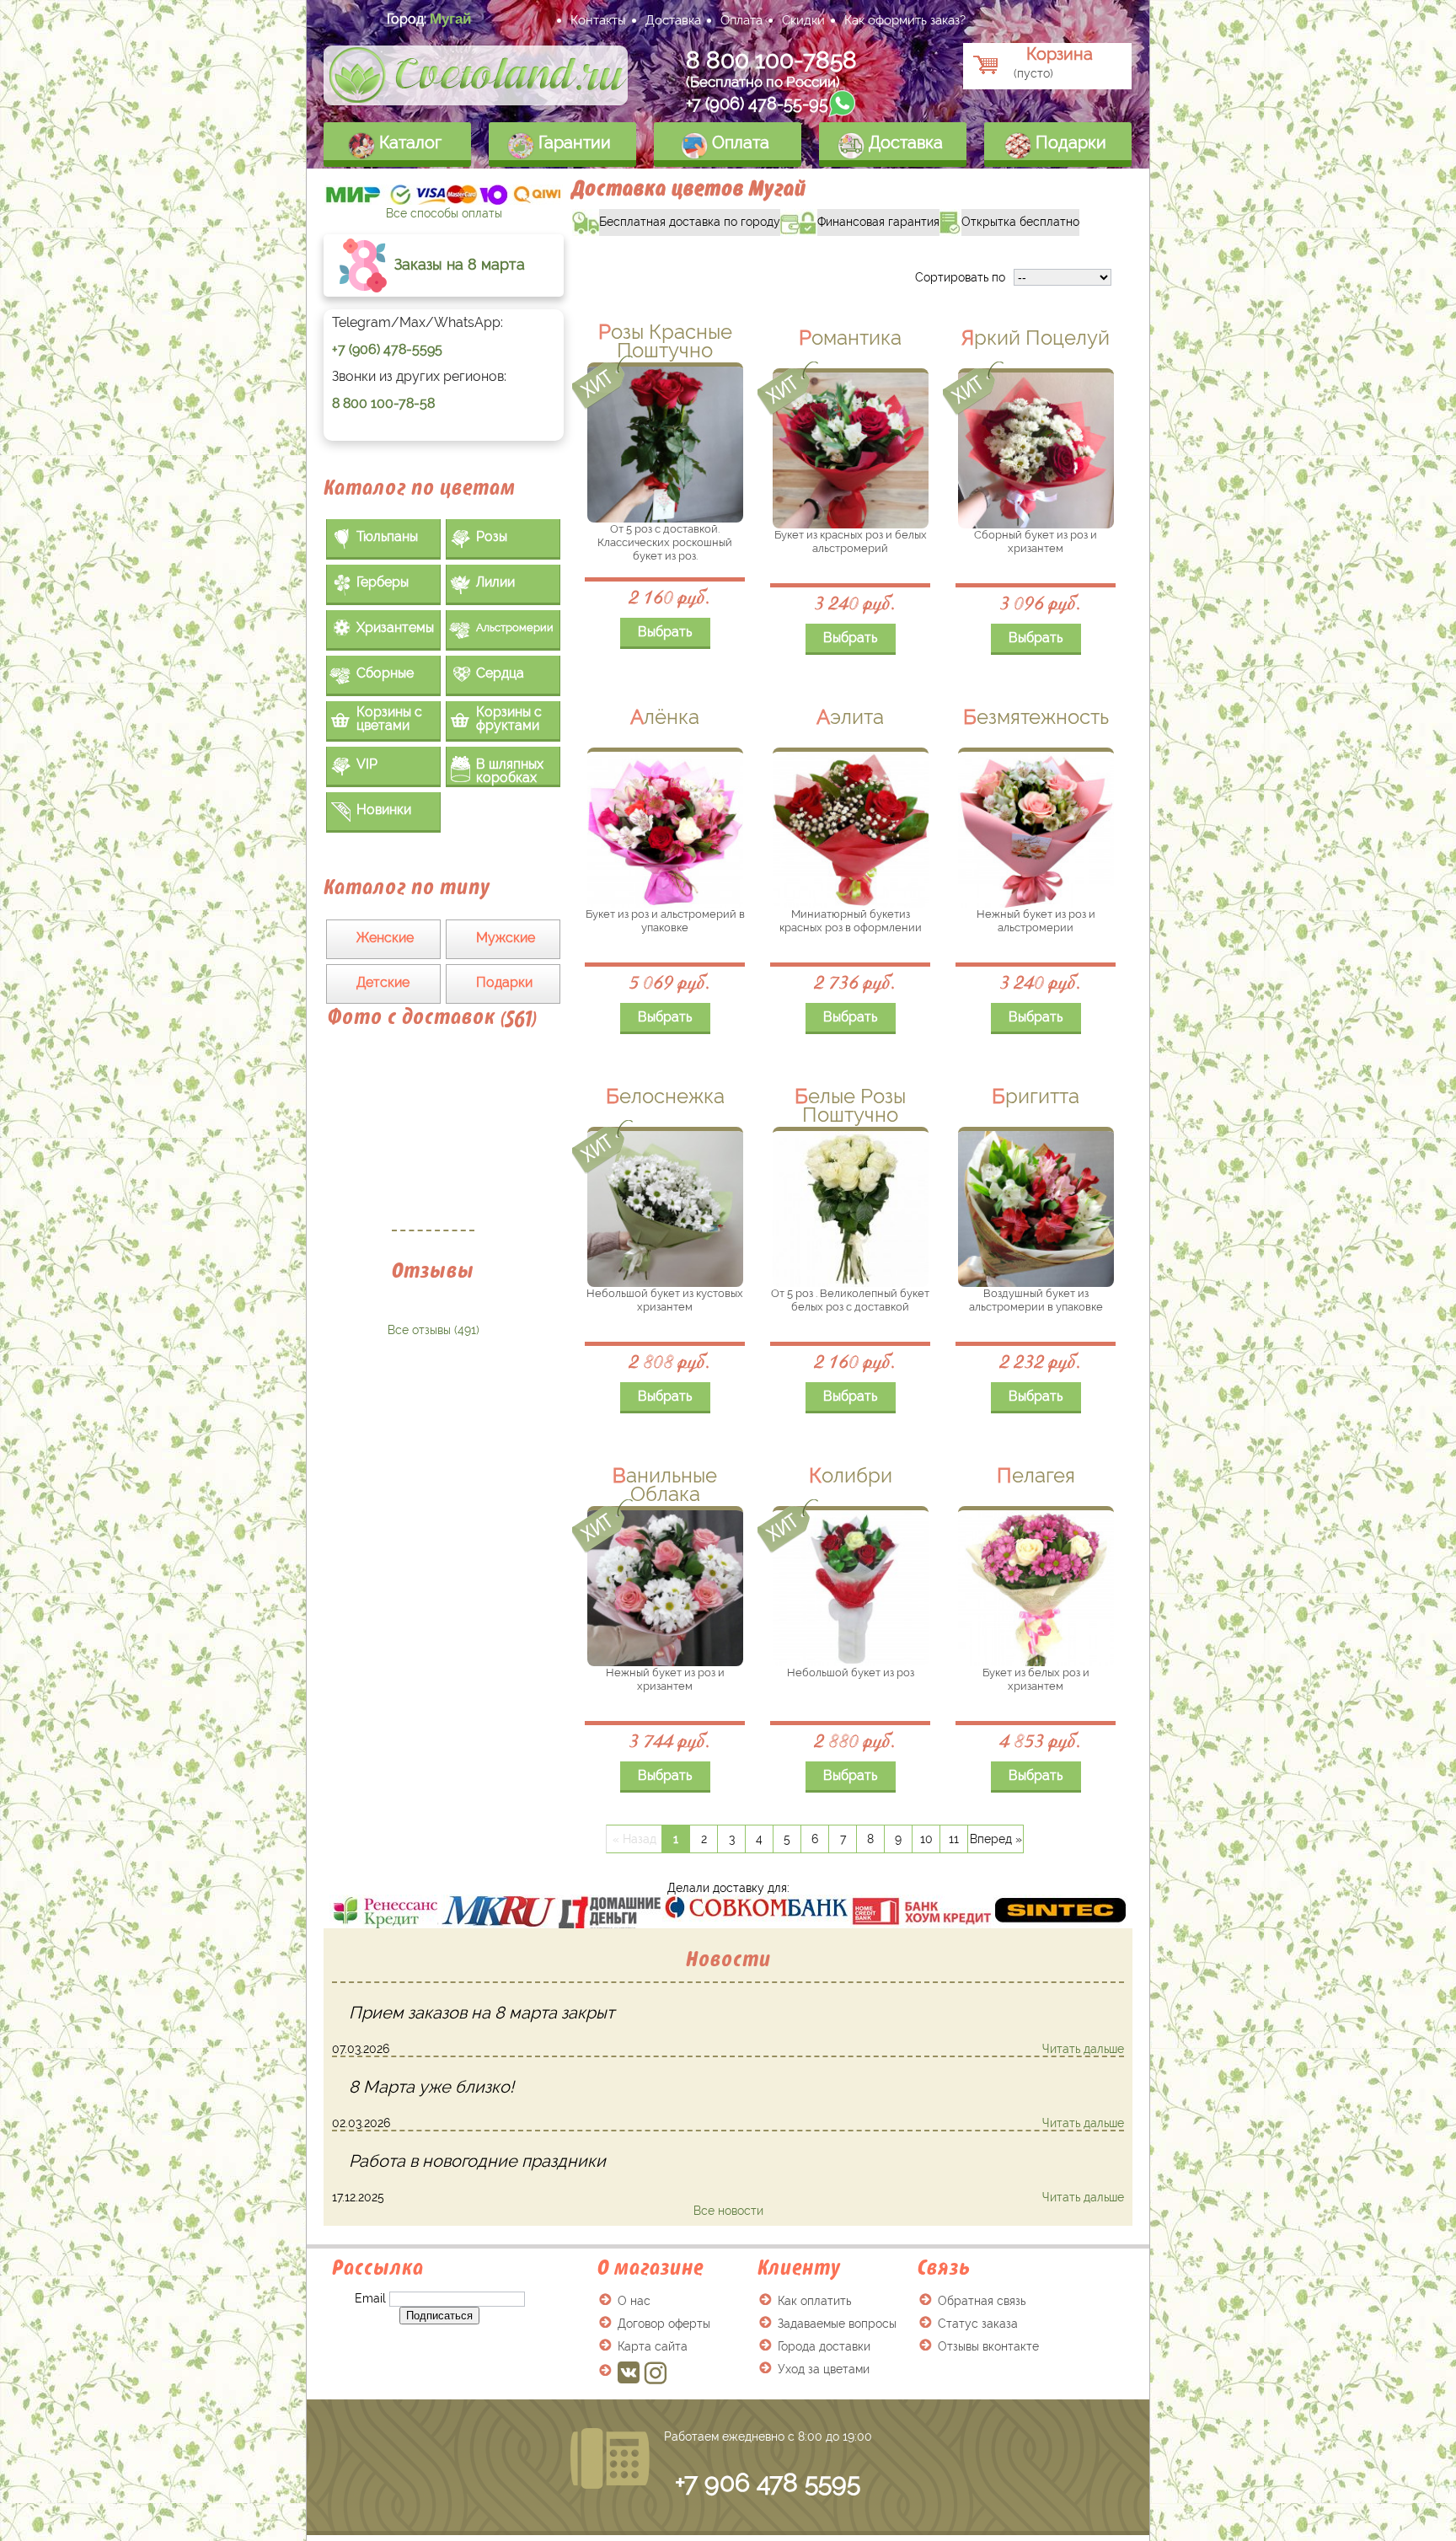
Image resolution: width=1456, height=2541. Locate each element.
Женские (385, 938)
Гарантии (573, 142)
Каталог (408, 142)
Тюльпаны (387, 536)
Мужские (506, 938)
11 (954, 1839)
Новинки (384, 809)
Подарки (1069, 142)
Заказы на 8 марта (458, 264)
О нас (634, 2301)
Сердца (500, 673)
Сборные (385, 673)
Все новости (728, 2211)
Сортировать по (960, 277)
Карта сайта (653, 2346)
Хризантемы (395, 627)
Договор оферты (664, 2324)
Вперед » (996, 1839)
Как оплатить (814, 2301)
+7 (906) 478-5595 (387, 349)
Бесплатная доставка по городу (676, 219)
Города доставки (824, 2346)
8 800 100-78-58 (383, 403)
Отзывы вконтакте (988, 2346)
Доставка (673, 20)
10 (926, 1839)
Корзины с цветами (389, 718)
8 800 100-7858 (771, 60)
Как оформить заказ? (905, 20)
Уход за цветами (824, 2369)
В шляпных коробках (510, 771)
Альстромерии (515, 627)
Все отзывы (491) (434, 1330)
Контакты (598, 20)
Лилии (495, 582)
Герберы (383, 582)
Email (370, 2298)
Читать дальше (1083, 2049)
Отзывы (433, 1270)
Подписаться (439, 2316)
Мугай (450, 19)
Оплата (741, 20)
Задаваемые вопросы (837, 2324)
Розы (492, 536)
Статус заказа (978, 2324)
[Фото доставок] (433, 1139)
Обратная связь (982, 2301)
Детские (383, 982)
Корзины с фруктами (509, 718)
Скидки (803, 20)
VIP (367, 764)
